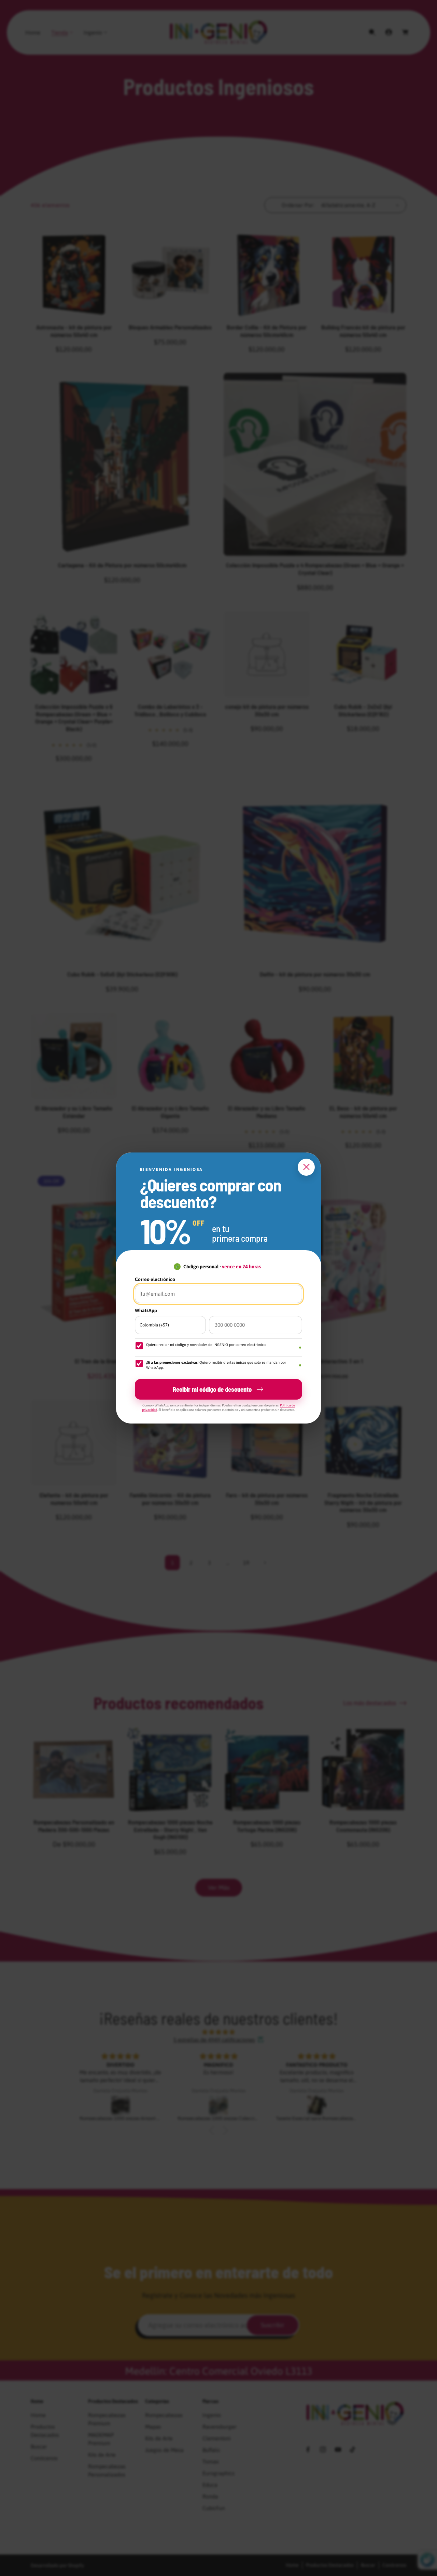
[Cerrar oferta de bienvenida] (306, 1167)
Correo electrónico (155, 1279)
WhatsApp (146, 1310)
